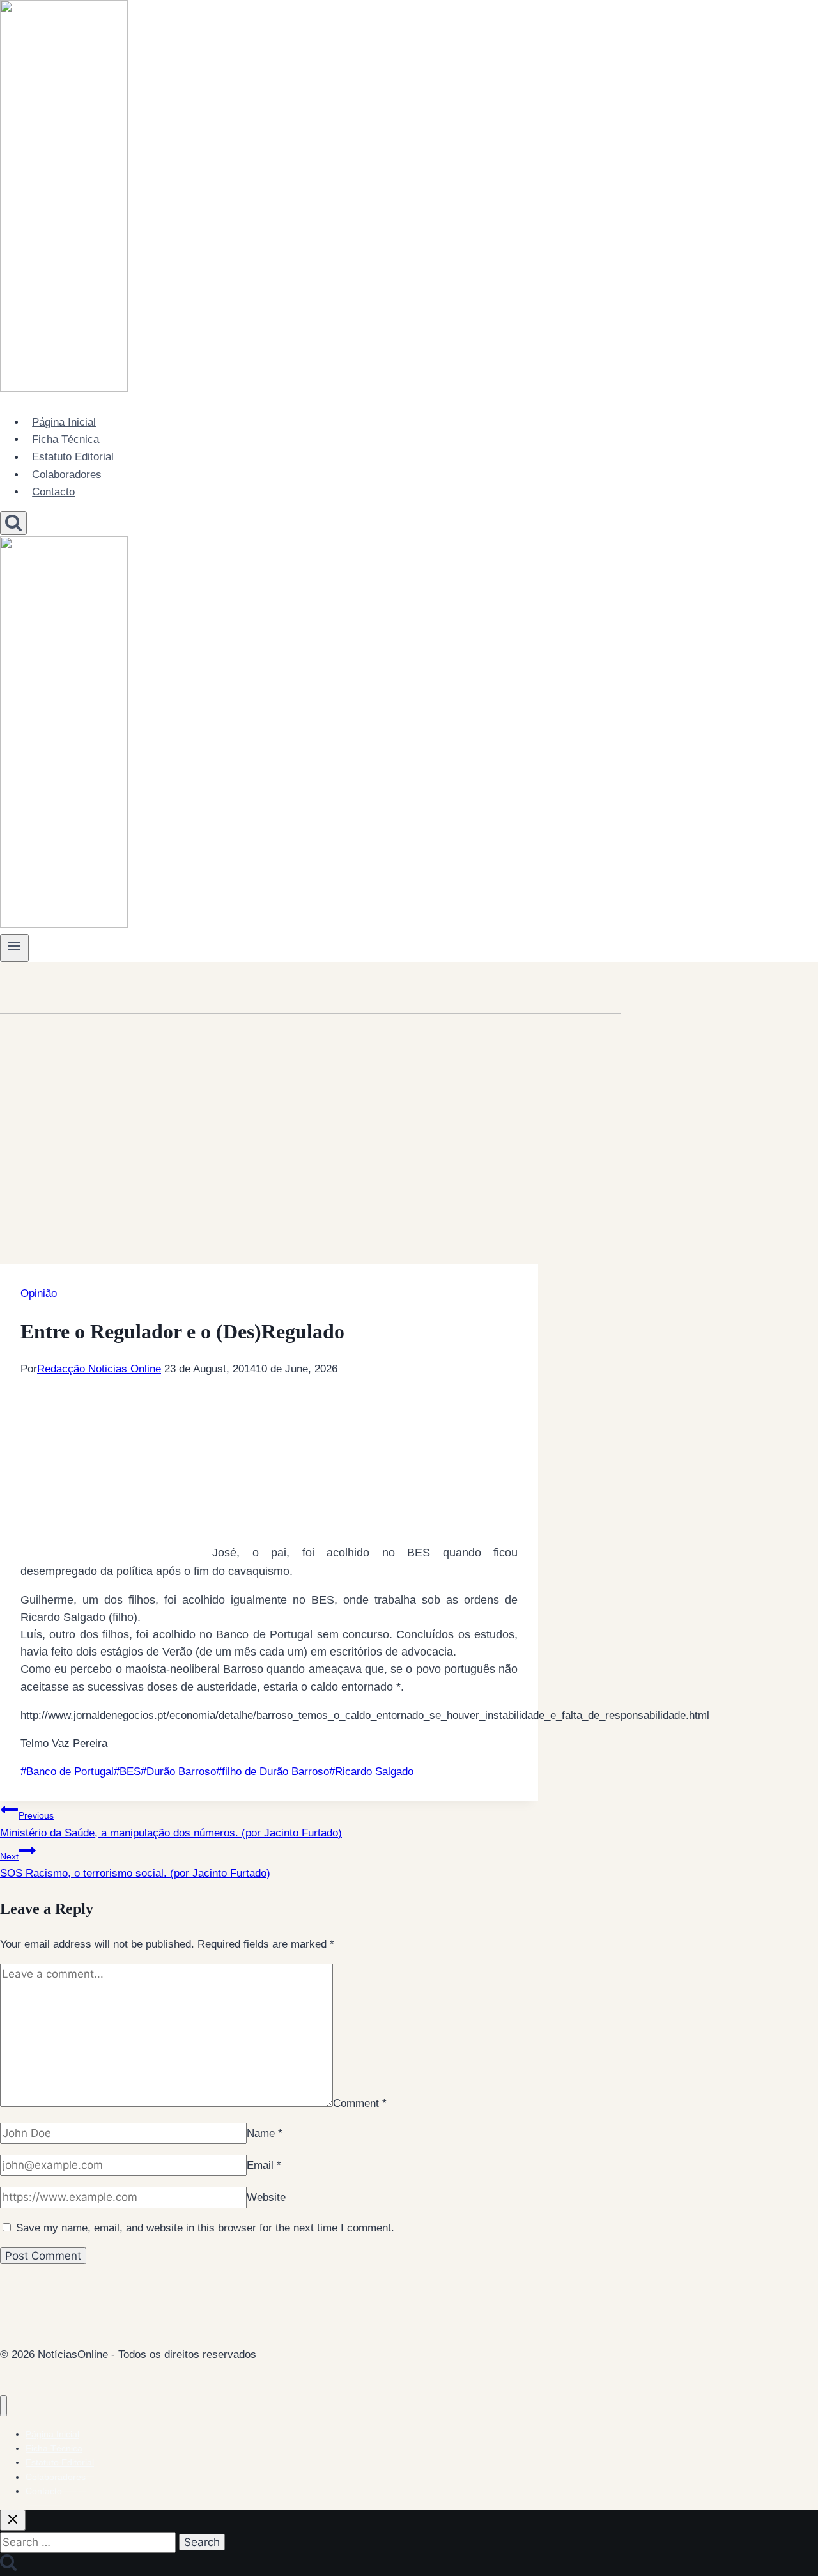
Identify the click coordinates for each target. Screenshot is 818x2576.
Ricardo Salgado (371, 1772)
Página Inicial (64, 422)
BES (127, 1772)
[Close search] (13, 2520)
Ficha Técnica (66, 439)
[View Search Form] (13, 523)
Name (265, 2133)
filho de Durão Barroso (273, 1772)
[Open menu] (14, 948)
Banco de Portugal (67, 1772)
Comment (360, 2103)
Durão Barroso (178, 1772)
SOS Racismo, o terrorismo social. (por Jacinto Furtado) (135, 1865)
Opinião (39, 1293)
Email (264, 2165)
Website (266, 2197)
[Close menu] (4, 2406)
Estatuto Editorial (73, 457)
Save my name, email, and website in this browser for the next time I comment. (205, 2228)
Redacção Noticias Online (99, 1369)
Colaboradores (67, 475)
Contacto (53, 492)
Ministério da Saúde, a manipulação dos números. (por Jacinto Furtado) (171, 1824)
